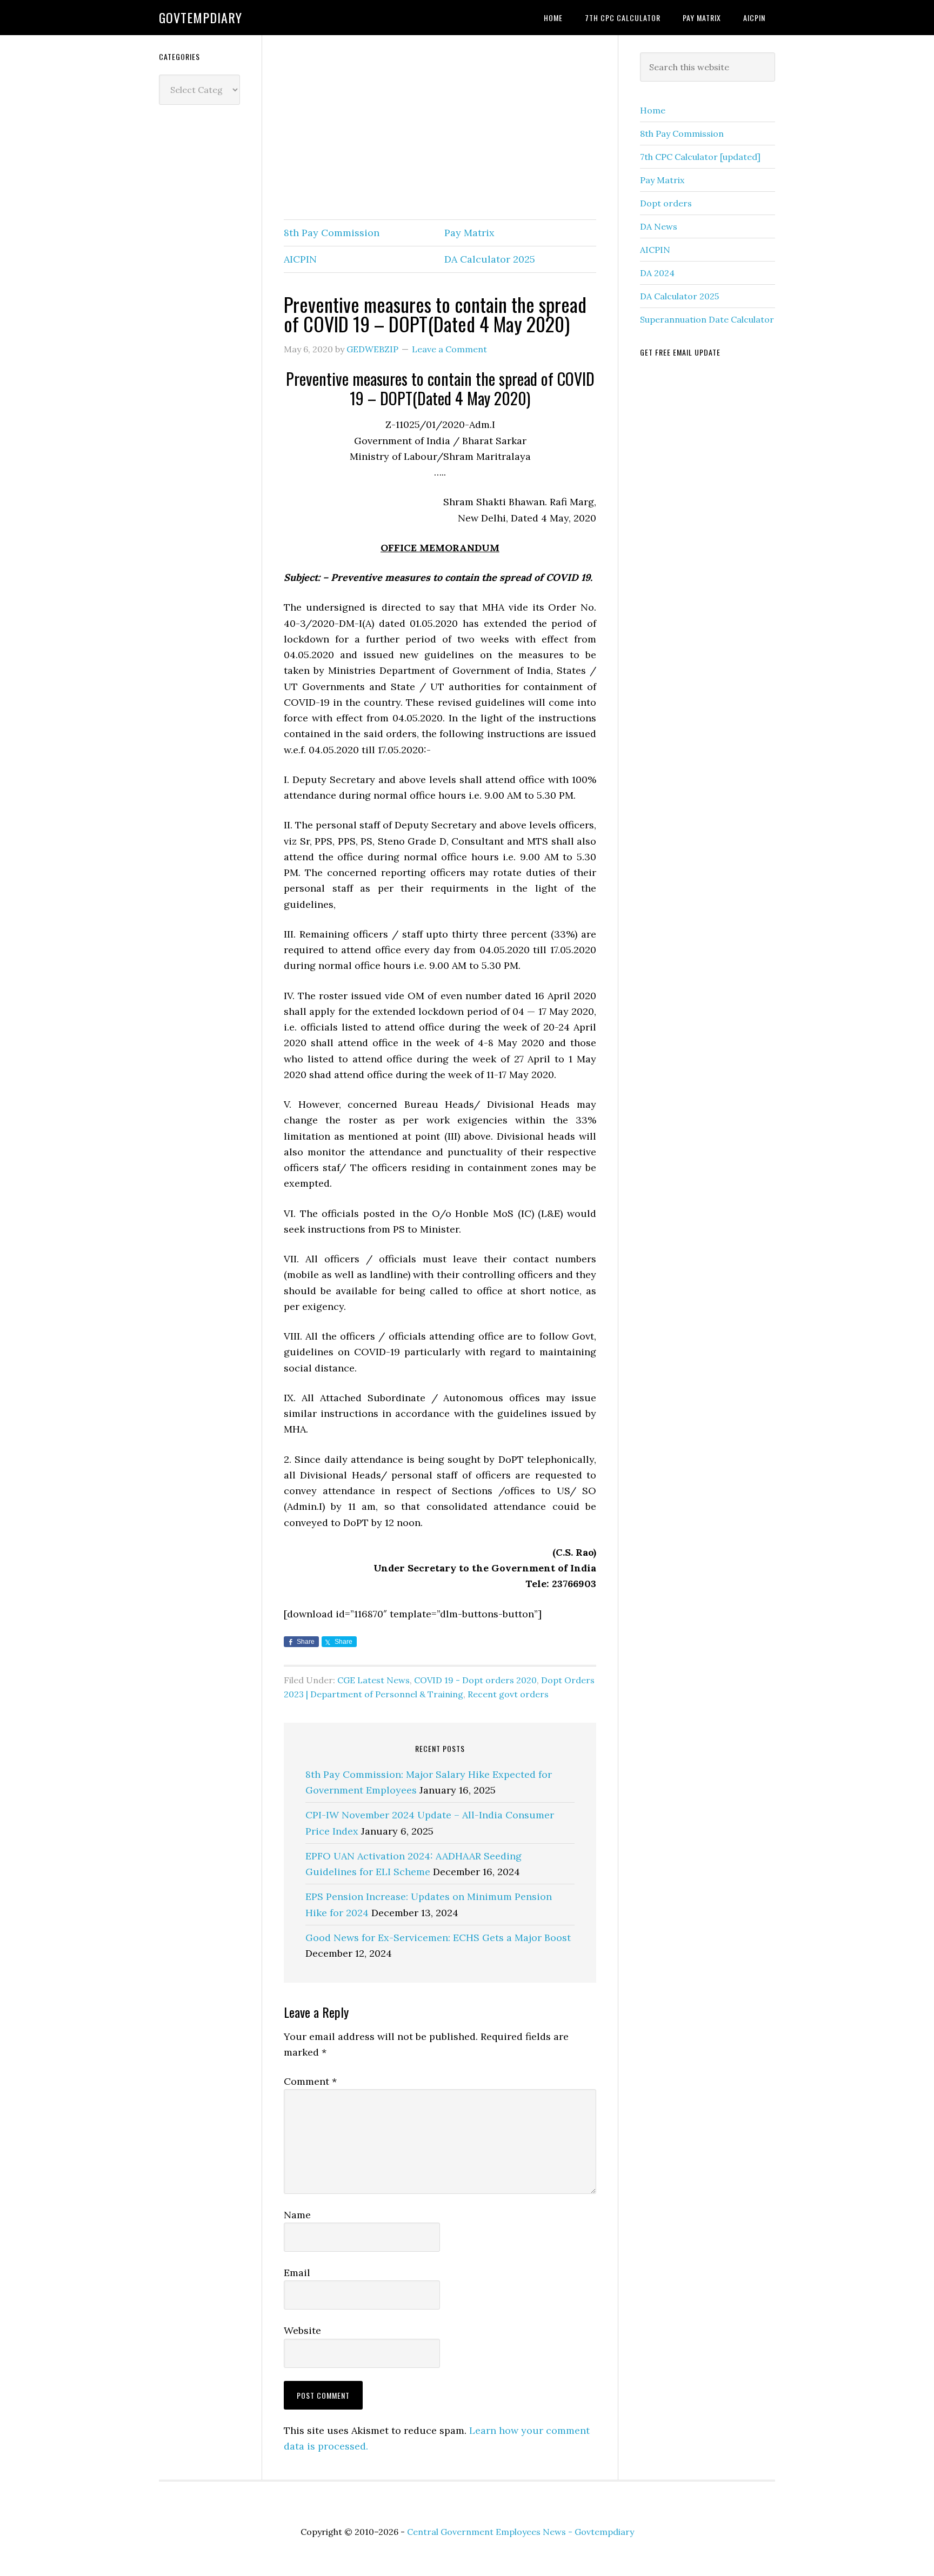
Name (297, 2215)
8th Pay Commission (332, 233)
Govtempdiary (201, 17)
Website (302, 2330)
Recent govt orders (508, 1694)
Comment (310, 2081)
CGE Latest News (373, 1680)
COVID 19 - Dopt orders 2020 (475, 1680)
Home (653, 110)
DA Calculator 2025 (490, 259)
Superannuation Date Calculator (707, 319)
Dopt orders (666, 203)
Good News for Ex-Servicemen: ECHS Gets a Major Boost (438, 1938)
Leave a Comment (449, 349)
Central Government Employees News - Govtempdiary (521, 2532)
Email (297, 2273)
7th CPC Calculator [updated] (700, 157)
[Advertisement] (440, 128)
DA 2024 (657, 273)
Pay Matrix (469, 233)
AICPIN (300, 259)
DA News (659, 226)
